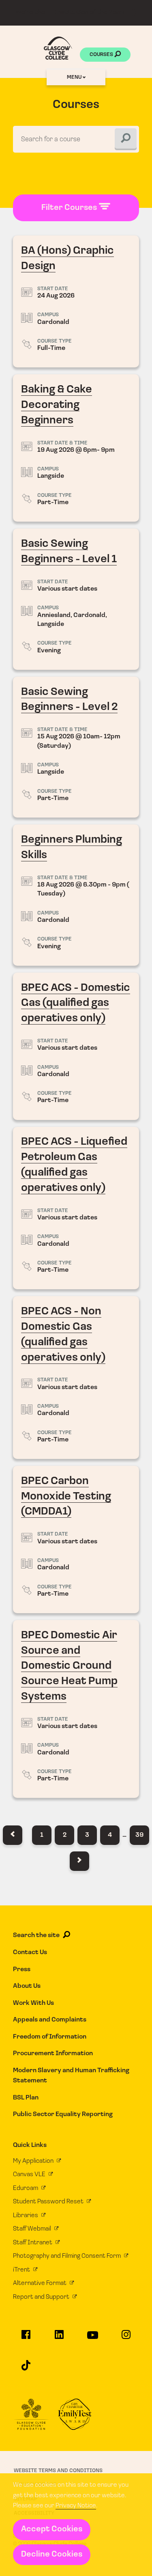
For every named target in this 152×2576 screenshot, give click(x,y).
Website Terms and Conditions (58, 2471)
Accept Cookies (52, 2529)
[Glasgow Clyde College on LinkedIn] (59, 2338)
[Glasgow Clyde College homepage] (58, 48)
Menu (75, 77)
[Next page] (79, 1861)
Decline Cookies (52, 2554)
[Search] (126, 139)
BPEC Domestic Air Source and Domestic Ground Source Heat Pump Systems (76, 1709)
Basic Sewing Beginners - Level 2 (76, 747)
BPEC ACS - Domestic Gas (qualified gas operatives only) (76, 1046)
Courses (102, 55)
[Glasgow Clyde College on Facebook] (26, 2338)
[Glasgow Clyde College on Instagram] (126, 2338)
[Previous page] (13, 1835)
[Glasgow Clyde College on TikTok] (26, 2369)
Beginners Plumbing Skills (76, 895)
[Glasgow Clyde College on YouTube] (92, 2339)
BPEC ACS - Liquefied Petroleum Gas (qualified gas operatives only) (76, 1208)
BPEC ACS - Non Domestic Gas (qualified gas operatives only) (76, 1378)
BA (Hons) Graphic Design (76, 301)
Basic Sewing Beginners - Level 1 (76, 599)
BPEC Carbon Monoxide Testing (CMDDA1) (76, 1539)
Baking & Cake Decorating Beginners (76, 448)
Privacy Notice (76, 2506)
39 (139, 1835)
